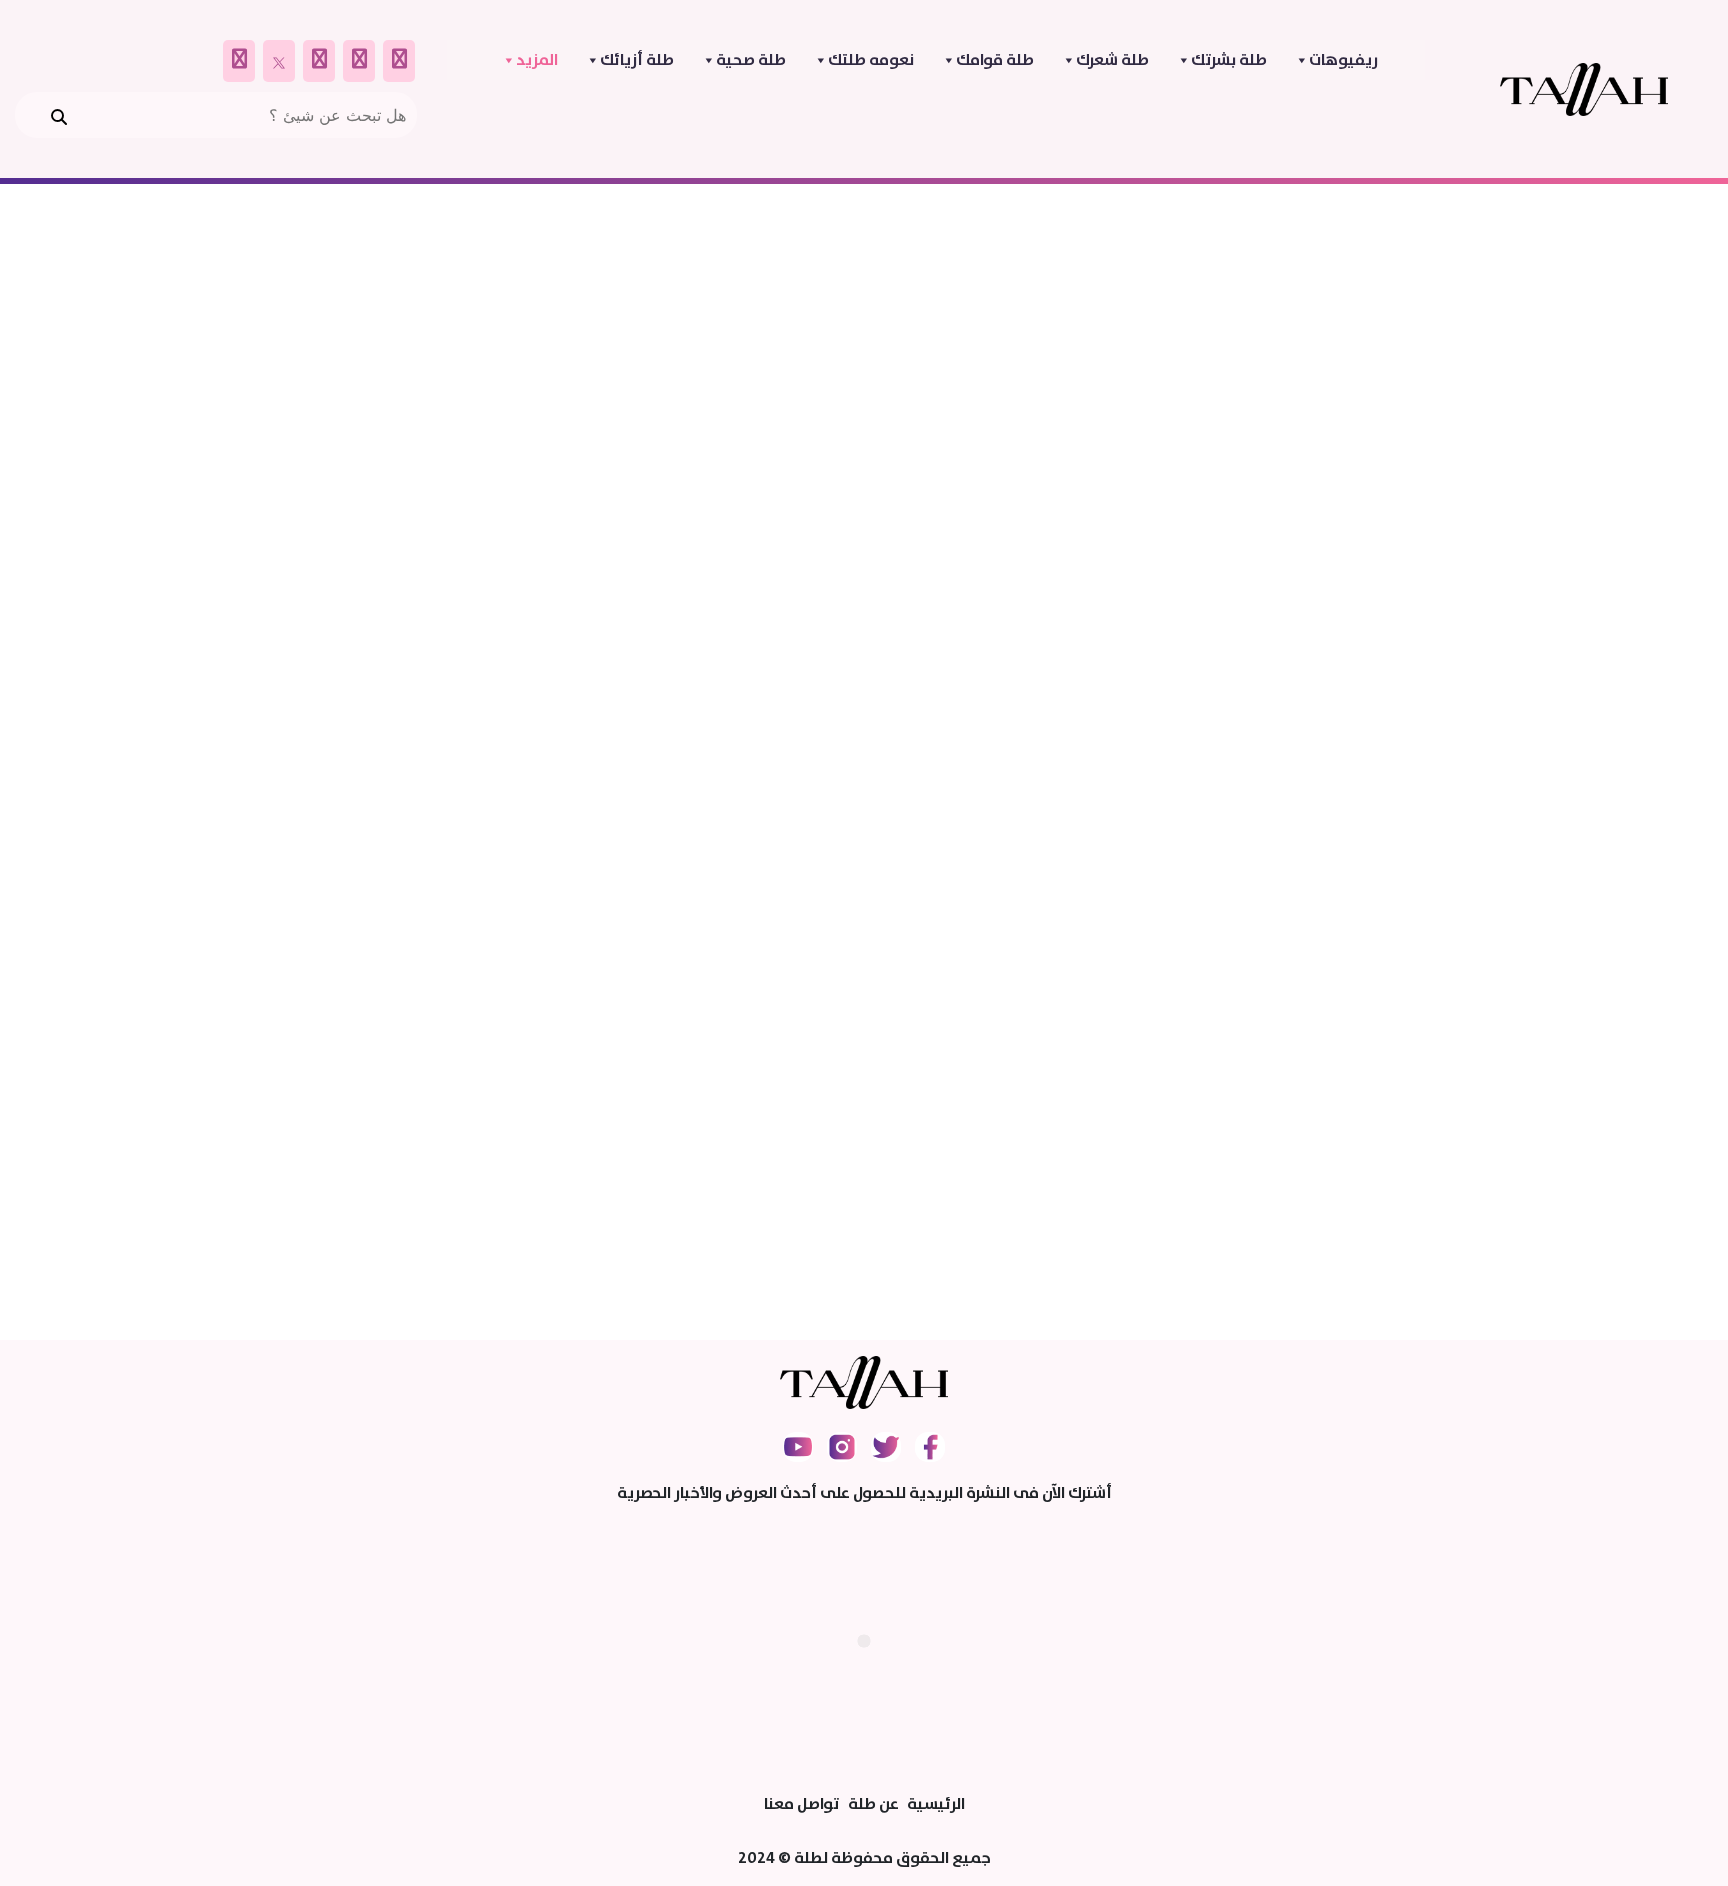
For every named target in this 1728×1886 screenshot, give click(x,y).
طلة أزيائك (637, 60)
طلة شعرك (1112, 60)
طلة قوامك (995, 60)
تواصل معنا (802, 1804)
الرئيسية (936, 1804)
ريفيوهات (1343, 60)
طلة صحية (751, 60)
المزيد (537, 60)
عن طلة (873, 1804)
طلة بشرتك (1229, 60)
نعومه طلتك (871, 60)
